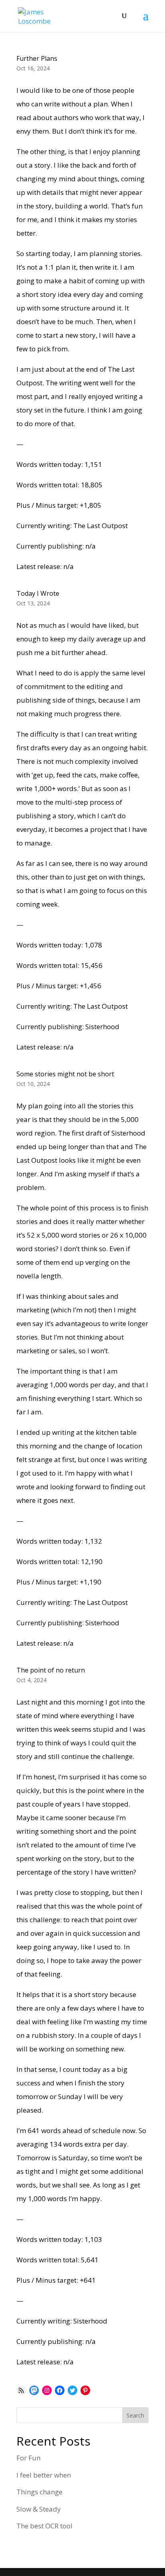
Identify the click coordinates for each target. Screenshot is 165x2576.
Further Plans (37, 58)
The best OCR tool (44, 2526)
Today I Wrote (38, 593)
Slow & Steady (39, 2509)
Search (135, 2415)
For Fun (28, 2458)
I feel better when (44, 2475)
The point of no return (51, 1670)
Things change (39, 2492)
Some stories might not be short (65, 1074)
